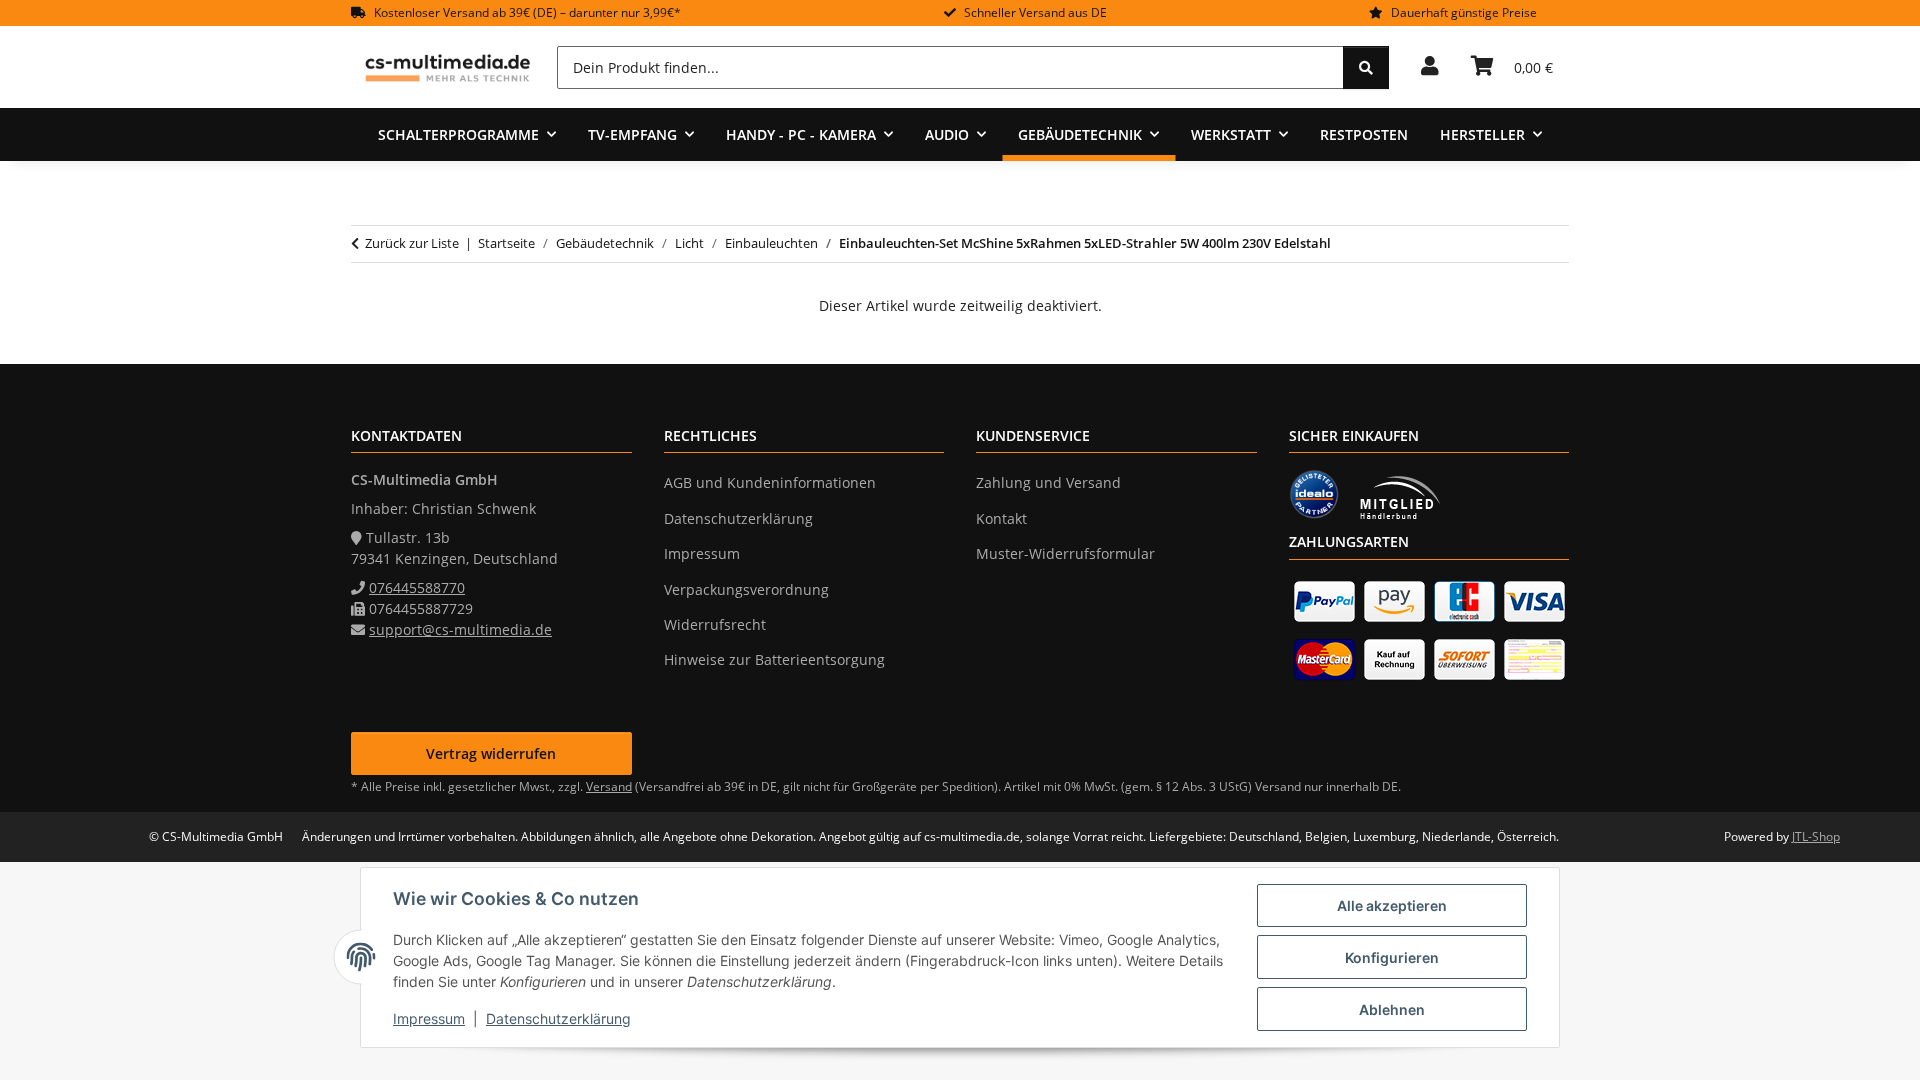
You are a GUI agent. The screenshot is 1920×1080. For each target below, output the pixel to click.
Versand (609, 786)
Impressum (429, 1018)
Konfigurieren (1392, 957)
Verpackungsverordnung (746, 589)
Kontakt (1001, 518)
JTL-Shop (1816, 836)
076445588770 (417, 587)
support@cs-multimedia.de (460, 629)
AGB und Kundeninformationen (770, 482)
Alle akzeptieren (1392, 905)
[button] (1430, 67)
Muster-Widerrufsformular (1065, 553)
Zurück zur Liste (412, 243)
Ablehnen (1392, 1009)
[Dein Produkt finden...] (1366, 67)
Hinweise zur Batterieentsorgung (774, 659)
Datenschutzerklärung (558, 1018)
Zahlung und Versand (1048, 482)
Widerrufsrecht (715, 624)
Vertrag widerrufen (491, 753)
